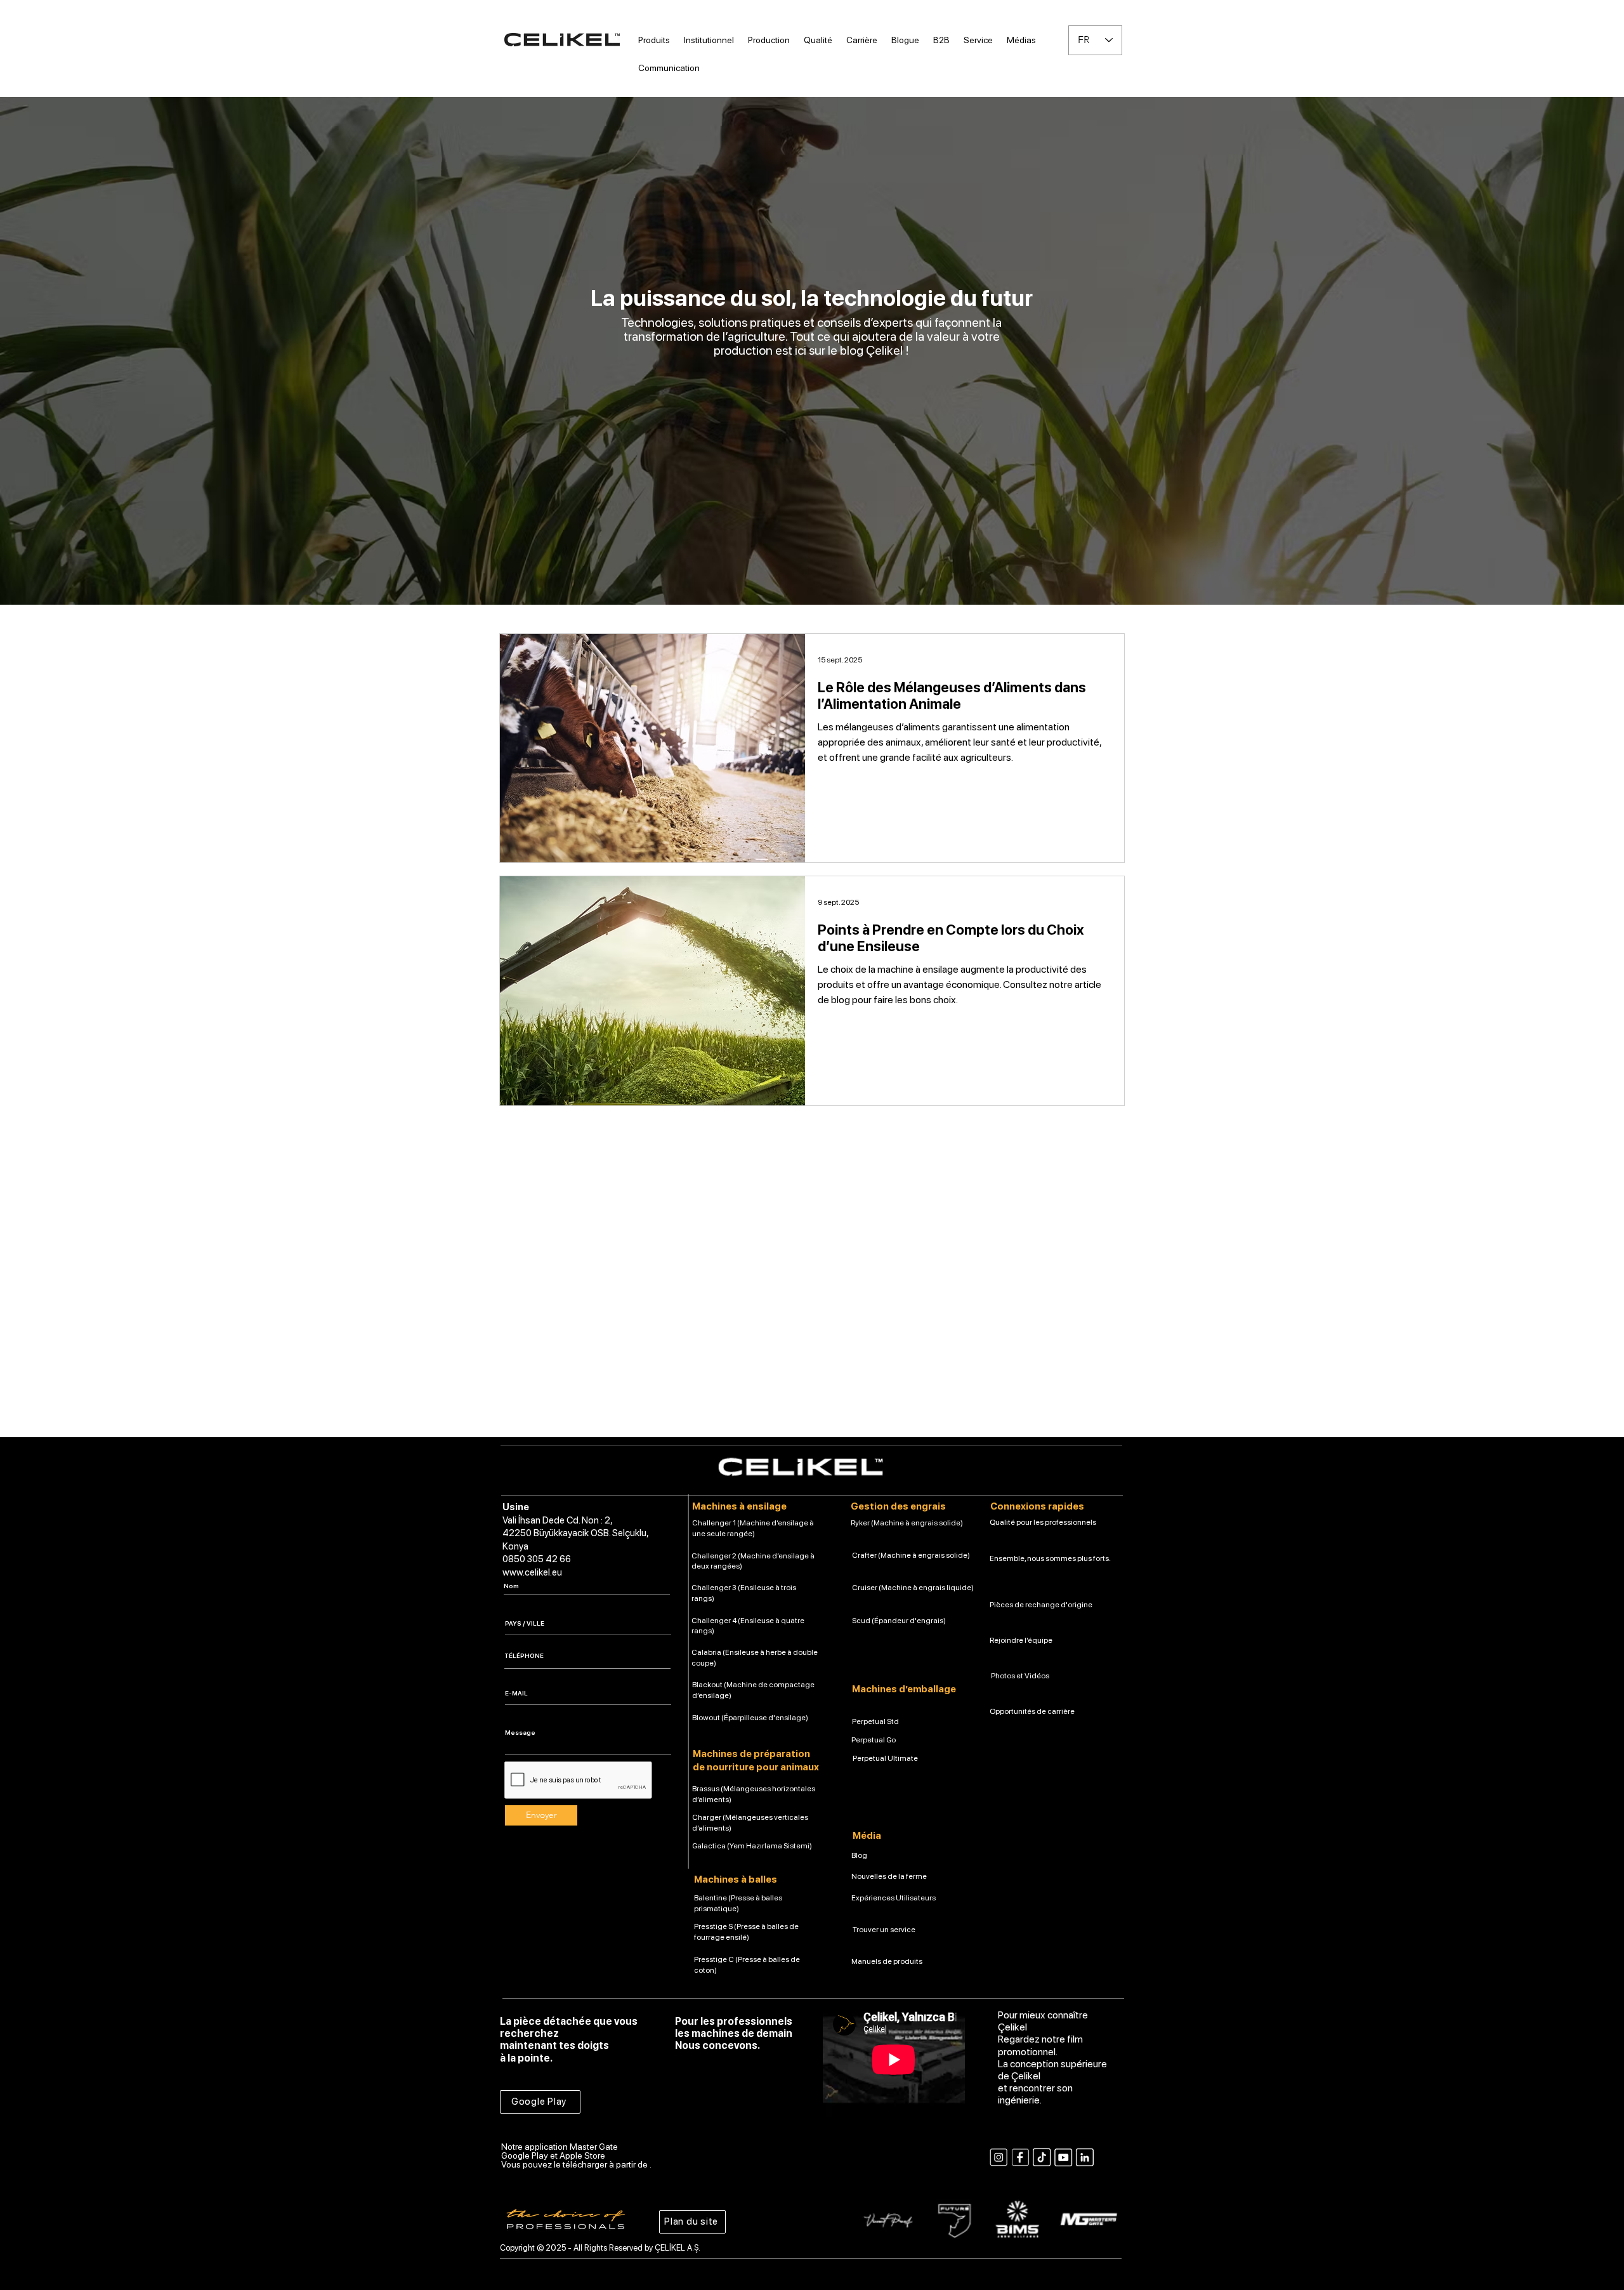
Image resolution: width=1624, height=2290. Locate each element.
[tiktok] (1042, 2157)
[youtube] (1063, 2157)
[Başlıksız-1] (1020, 2157)
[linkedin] (1085, 2157)
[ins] (999, 2157)
